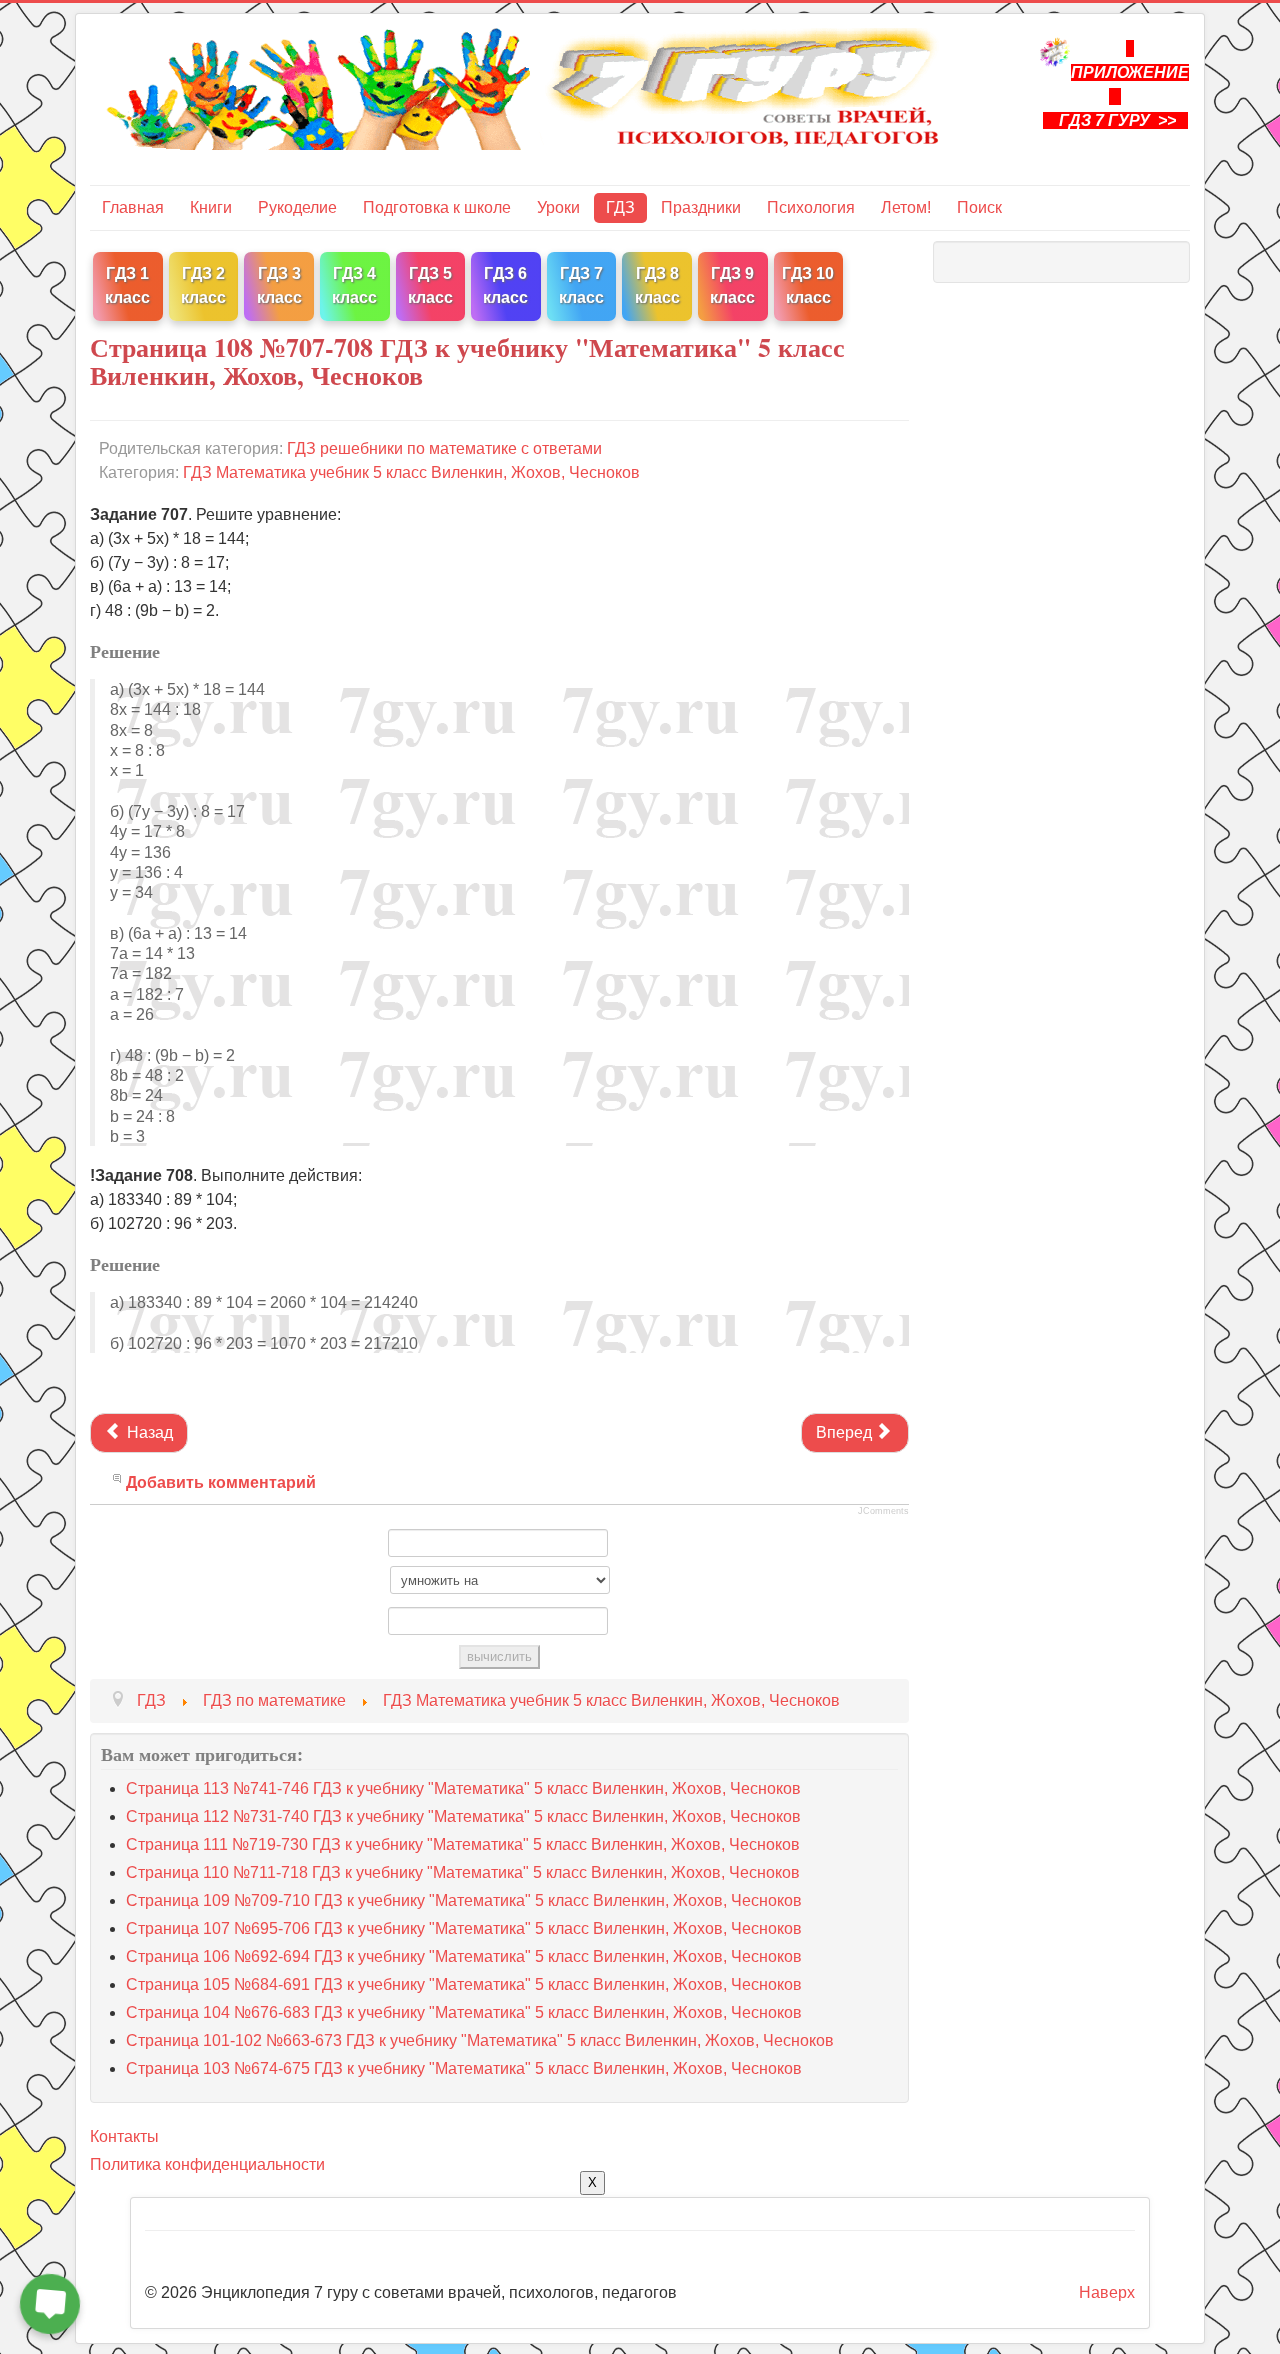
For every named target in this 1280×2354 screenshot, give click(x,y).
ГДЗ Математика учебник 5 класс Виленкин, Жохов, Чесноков (411, 472)
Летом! (906, 207)
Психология (811, 207)
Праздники (701, 207)
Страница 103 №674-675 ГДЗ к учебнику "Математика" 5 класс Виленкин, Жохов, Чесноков (464, 2068)
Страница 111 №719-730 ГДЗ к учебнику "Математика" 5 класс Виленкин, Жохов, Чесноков (463, 1844)
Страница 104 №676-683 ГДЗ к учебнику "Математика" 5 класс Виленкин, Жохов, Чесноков (464, 2012)
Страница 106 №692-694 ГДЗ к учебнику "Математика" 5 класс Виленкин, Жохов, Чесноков (464, 1956)
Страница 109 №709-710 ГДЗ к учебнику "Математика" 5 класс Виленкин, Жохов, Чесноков (464, 1900)
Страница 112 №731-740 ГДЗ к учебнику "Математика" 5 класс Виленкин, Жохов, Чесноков (463, 1816)
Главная (133, 207)
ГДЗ (620, 207)
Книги (211, 207)
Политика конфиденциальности (207, 2164)
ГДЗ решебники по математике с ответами (444, 448)
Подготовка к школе (437, 207)
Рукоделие (297, 207)
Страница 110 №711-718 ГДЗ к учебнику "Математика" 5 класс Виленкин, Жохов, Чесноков (463, 1872)
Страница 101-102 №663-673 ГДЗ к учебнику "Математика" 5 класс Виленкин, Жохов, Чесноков (480, 2040)
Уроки (558, 207)
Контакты (124, 2136)
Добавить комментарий (221, 1482)
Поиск (979, 207)
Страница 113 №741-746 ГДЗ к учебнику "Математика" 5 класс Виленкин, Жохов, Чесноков (463, 1788)
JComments (883, 1511)
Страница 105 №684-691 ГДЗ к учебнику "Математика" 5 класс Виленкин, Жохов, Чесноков (464, 1984)
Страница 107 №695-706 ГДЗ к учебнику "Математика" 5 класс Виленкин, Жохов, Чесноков (464, 1928)
